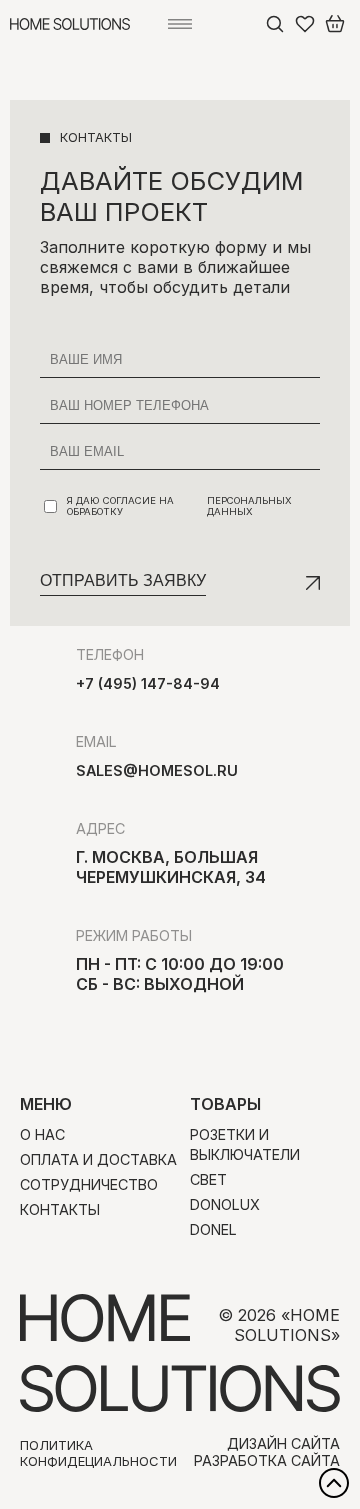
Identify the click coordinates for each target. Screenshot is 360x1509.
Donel (213, 1229)
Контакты (60, 1209)
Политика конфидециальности (98, 1453)
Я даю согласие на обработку (179, 506)
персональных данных (249, 506)
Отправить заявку (123, 580)
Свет (208, 1179)
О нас (42, 1134)
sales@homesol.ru (157, 770)
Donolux (225, 1204)
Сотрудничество (89, 1184)
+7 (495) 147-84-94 (148, 683)
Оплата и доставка (98, 1159)
